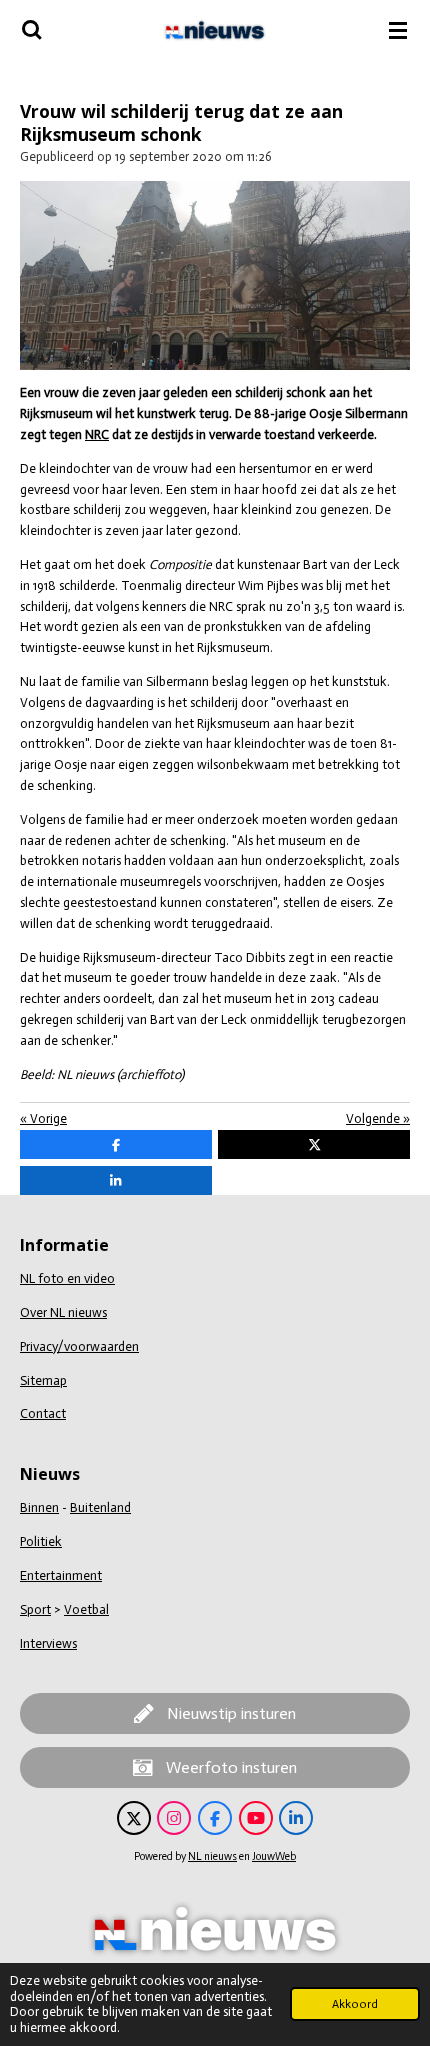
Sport (35, 1609)
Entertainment (61, 1575)
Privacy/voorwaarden (79, 1346)
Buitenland (100, 1507)
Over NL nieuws (63, 1312)
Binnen (39, 1507)
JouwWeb (274, 1856)
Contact (43, 1413)
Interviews (48, 1643)
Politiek (41, 1541)
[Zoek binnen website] (32, 30)
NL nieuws (212, 1856)
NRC (97, 434)
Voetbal (86, 1609)
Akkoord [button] (355, 2004)
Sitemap (43, 1380)
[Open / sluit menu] (398, 30)
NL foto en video (67, 1278)
